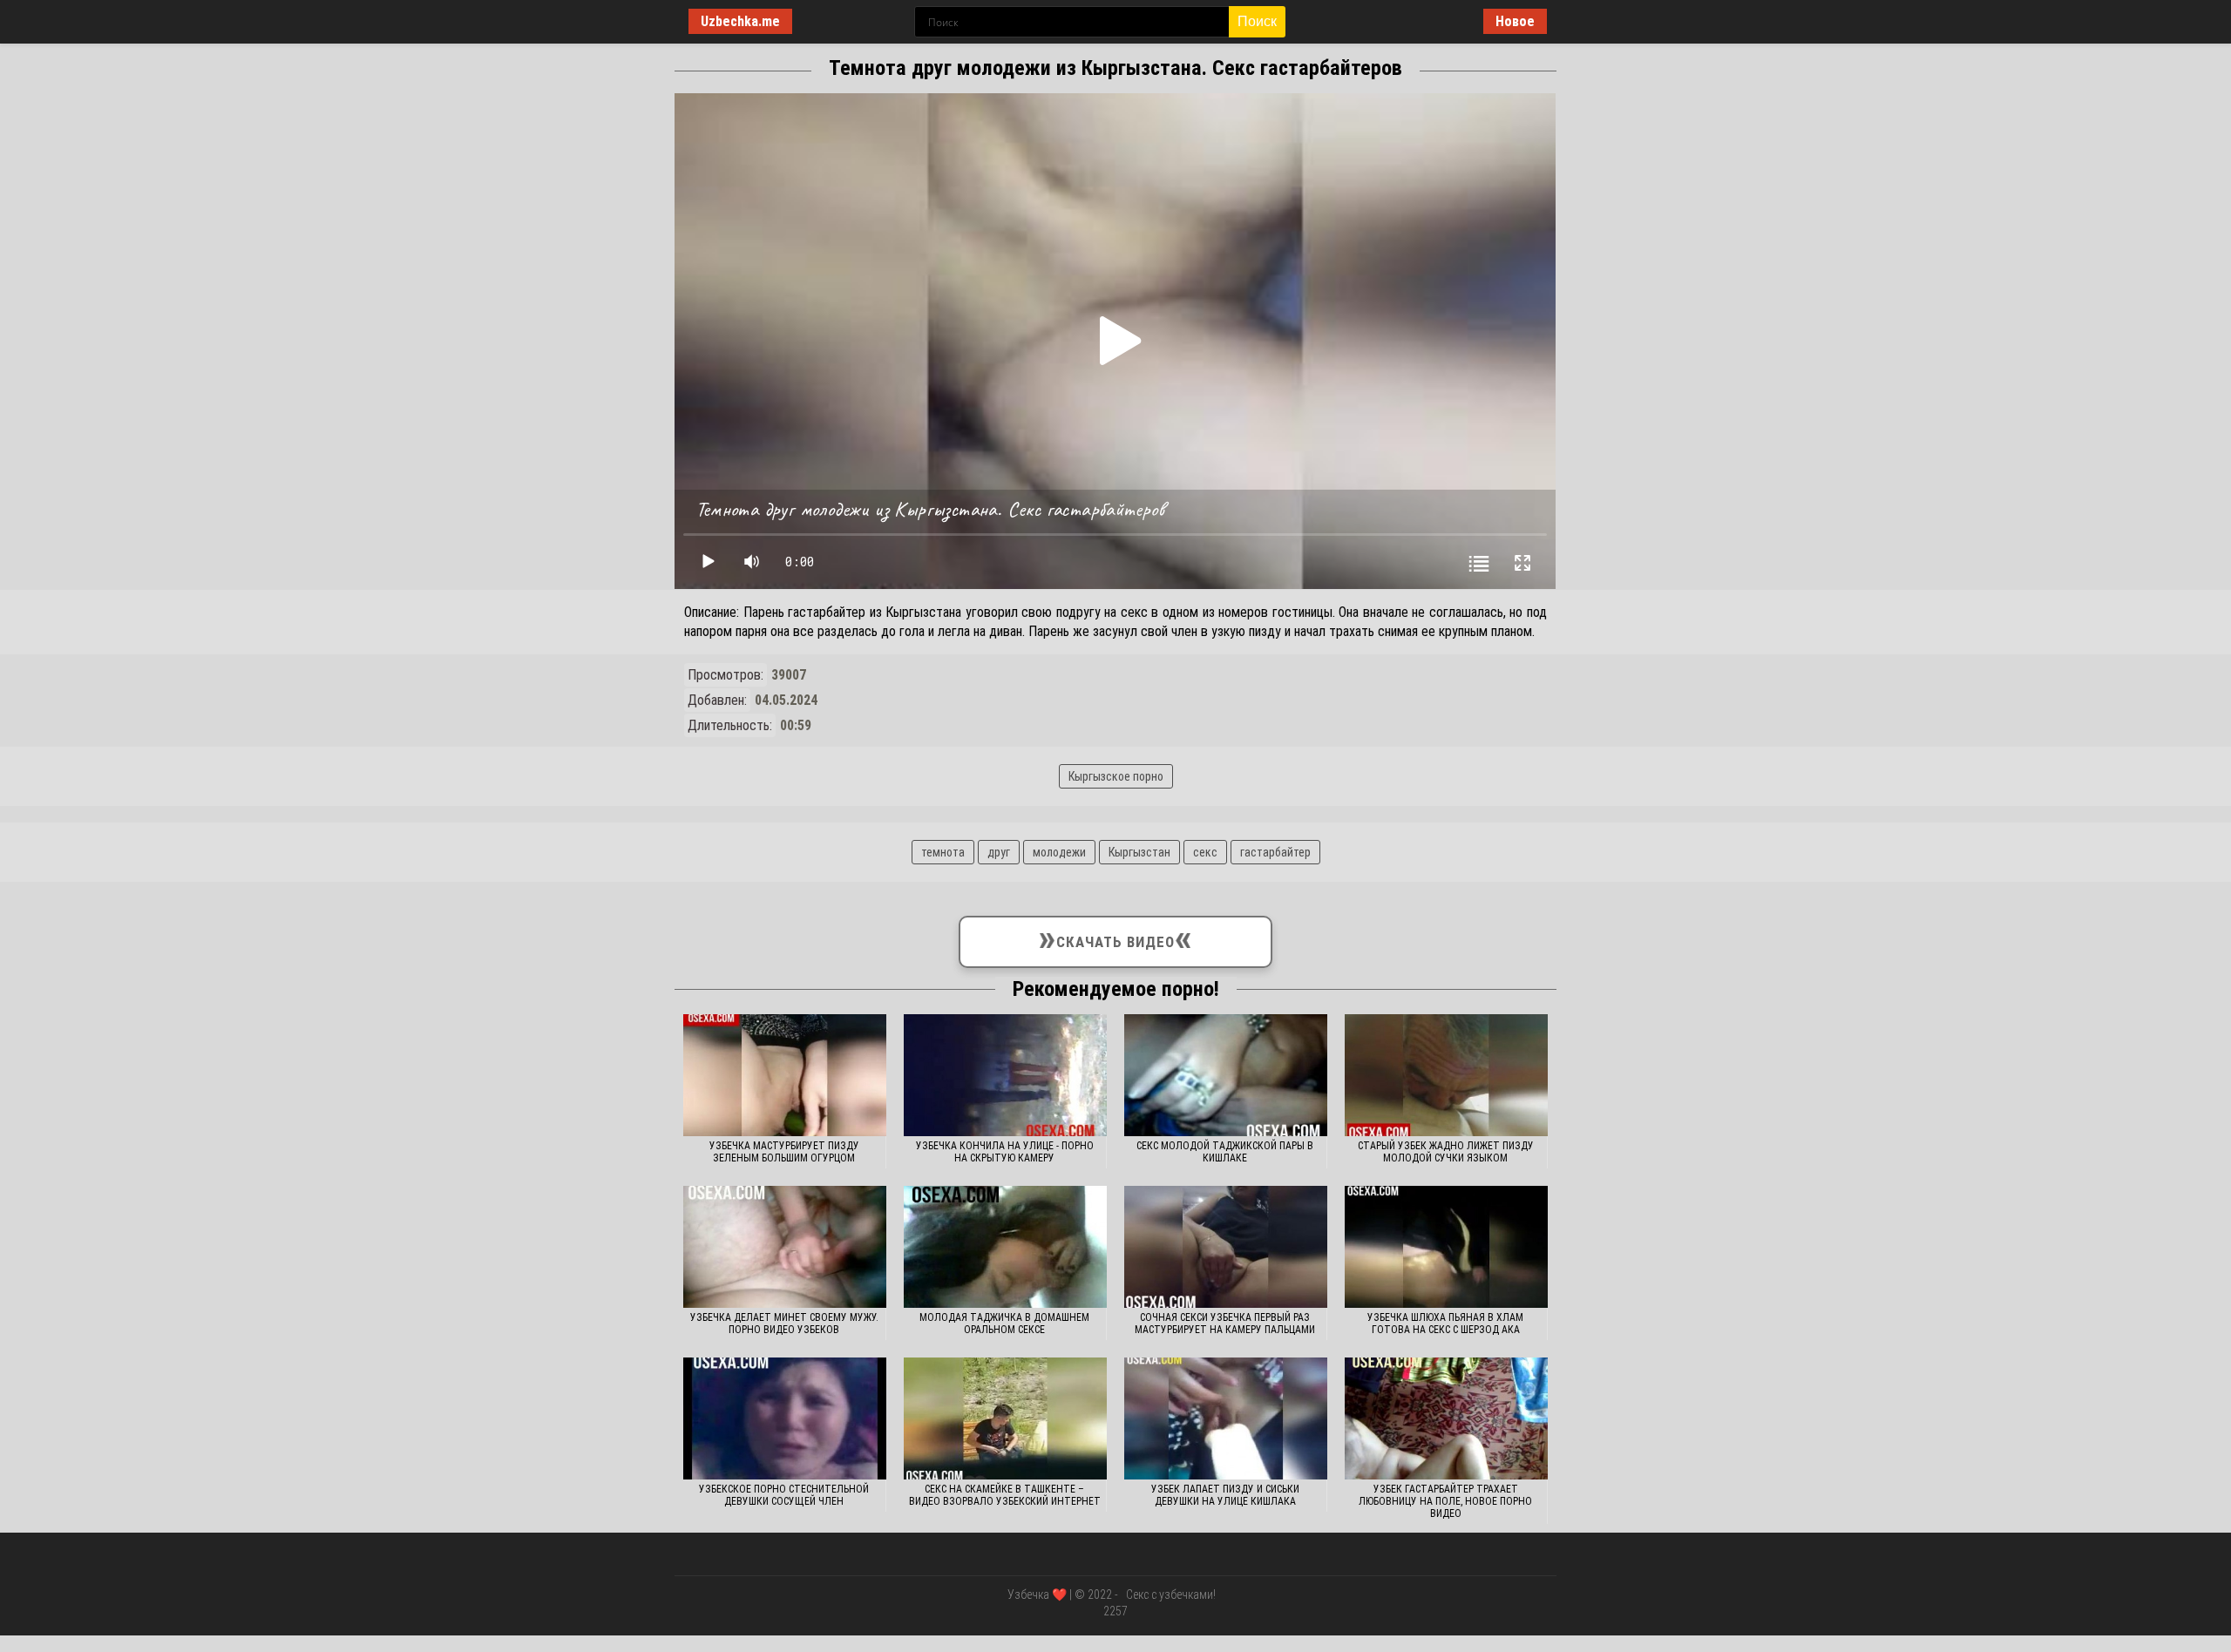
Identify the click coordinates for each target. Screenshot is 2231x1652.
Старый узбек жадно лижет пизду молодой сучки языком (1446, 1152)
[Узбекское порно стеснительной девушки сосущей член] (785, 1418)
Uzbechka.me (740, 21)
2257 (1115, 1611)
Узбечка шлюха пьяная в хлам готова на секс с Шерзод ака (1445, 1324)
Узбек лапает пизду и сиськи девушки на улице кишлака (1225, 1495)
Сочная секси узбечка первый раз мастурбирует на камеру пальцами (1225, 1324)
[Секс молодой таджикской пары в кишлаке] (1226, 1075)
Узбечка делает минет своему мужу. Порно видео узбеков (784, 1324)
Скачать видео (1115, 938)
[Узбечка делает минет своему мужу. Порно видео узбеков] (785, 1247)
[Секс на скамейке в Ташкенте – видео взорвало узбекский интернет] (1005, 1418)
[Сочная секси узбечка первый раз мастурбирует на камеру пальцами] (1226, 1247)
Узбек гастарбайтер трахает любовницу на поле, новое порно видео (1445, 1501)
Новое (1515, 21)
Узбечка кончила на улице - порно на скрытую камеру (1005, 1152)
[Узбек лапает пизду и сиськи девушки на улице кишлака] (1226, 1418)
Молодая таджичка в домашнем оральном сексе (1004, 1324)
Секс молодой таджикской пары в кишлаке (1225, 1152)
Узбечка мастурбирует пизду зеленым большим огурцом (784, 1152)
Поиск (1257, 21)
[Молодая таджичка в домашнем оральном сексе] (1005, 1247)
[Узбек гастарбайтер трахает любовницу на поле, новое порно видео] (1446, 1418)
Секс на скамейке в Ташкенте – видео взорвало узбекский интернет (1005, 1495)
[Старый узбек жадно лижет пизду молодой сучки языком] (1446, 1075)
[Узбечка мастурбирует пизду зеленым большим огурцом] (785, 1075)
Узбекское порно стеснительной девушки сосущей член (784, 1495)
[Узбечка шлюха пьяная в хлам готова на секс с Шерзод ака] (1446, 1247)
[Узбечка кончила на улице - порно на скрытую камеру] (1005, 1075)
